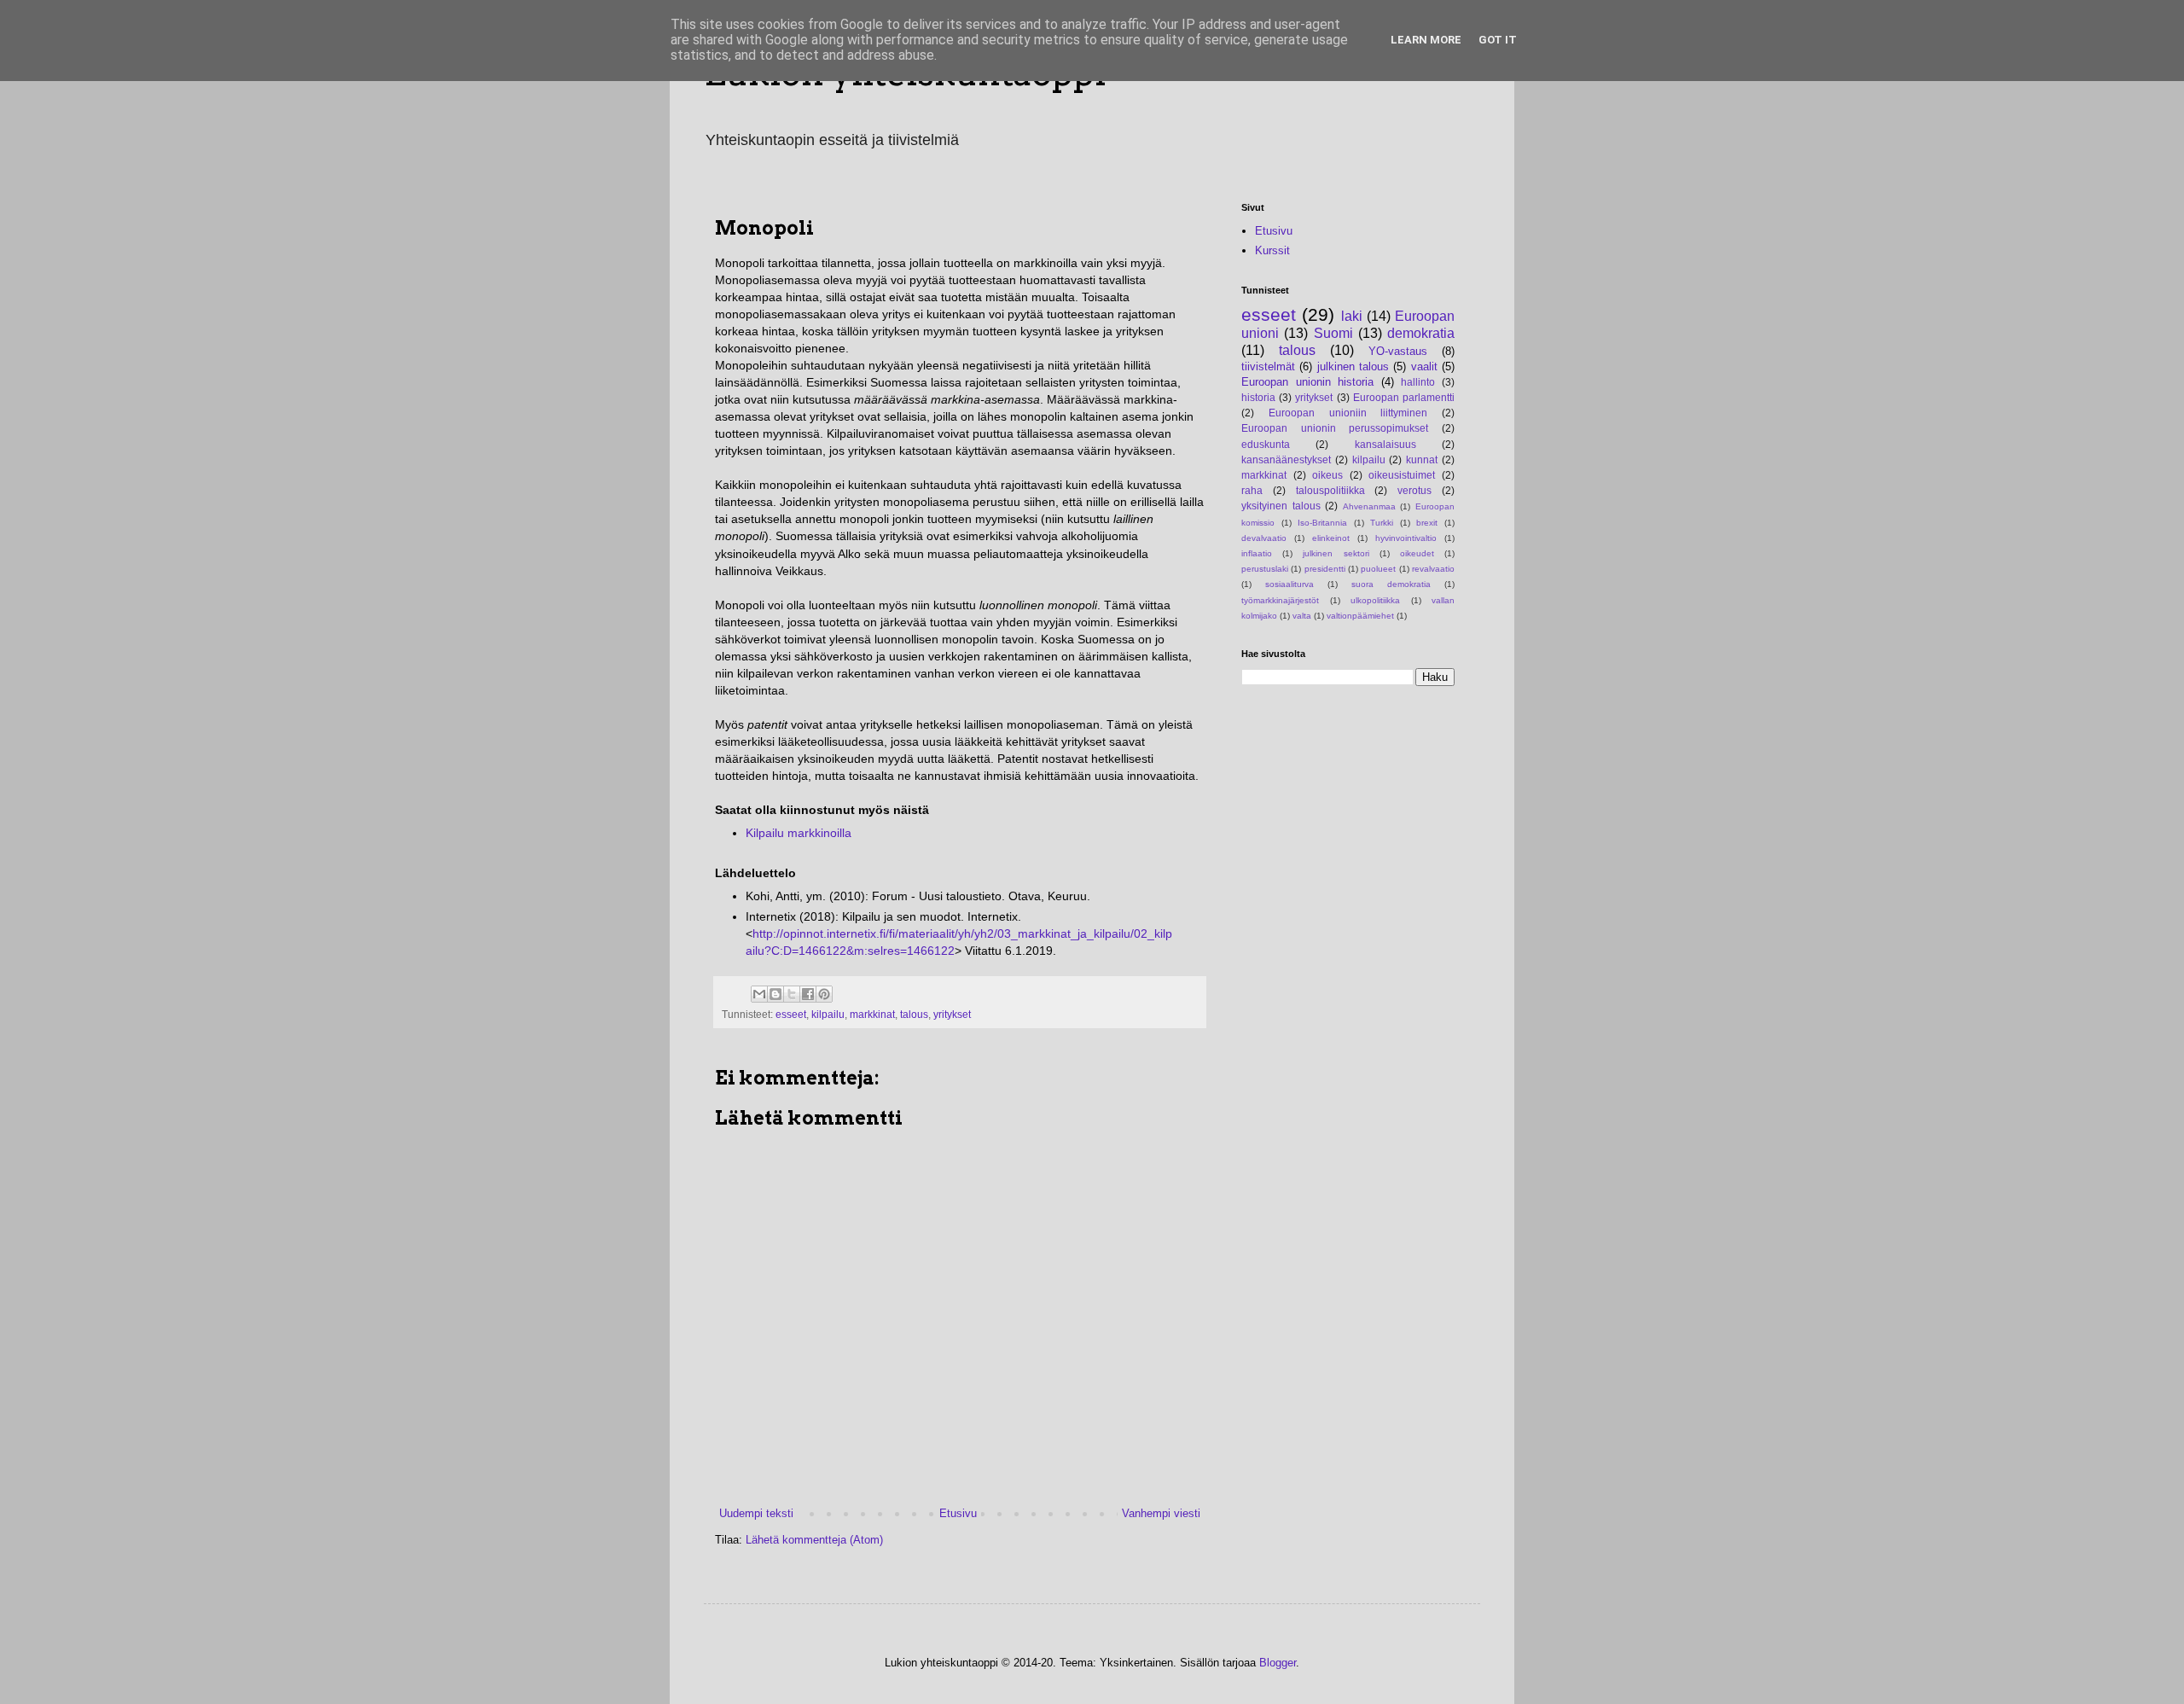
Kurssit (1272, 250)
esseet (791, 1014)
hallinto (1418, 382)
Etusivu (958, 1513)
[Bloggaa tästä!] (775, 994)
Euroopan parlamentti (1404, 397)
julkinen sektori (1336, 553)
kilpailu (828, 1014)
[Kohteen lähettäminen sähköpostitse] (759, 994)
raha (1252, 490)
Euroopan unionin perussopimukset (1335, 428)
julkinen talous (1353, 366)
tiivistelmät (1268, 366)
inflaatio (1257, 553)
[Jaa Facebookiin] (808, 994)
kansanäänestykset (1286, 459)
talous (914, 1014)
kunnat (1422, 459)
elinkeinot (1331, 538)
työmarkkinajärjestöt (1280, 600)
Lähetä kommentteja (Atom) (814, 1540)
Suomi (1333, 333)
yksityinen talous (1281, 506)
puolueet (1378, 569)
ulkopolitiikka (1375, 600)
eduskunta (1266, 444)
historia (1258, 397)
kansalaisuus (1385, 444)
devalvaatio (1264, 538)
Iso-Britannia (1322, 523)
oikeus (1327, 475)
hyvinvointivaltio (1406, 538)
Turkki (1382, 523)
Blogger (1278, 1663)
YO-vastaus (1398, 351)
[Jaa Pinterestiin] (824, 994)
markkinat (872, 1014)
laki (1352, 316)
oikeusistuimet (1402, 475)
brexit (1427, 523)
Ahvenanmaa (1369, 506)
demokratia (1421, 333)
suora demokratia (1391, 584)
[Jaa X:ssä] (792, 994)
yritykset (952, 1014)
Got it (1498, 40)
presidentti (1325, 569)
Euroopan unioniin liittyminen (1348, 413)
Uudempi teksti (756, 1513)
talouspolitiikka (1330, 490)
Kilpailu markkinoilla (799, 833)
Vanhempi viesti (1161, 1513)
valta (1302, 616)
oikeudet (1417, 553)
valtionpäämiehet (1360, 616)
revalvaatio (1433, 569)
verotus (1414, 490)
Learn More (1426, 40)
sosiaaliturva (1289, 584)
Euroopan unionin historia (1307, 382)
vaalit (1424, 366)
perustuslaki (1265, 569)
